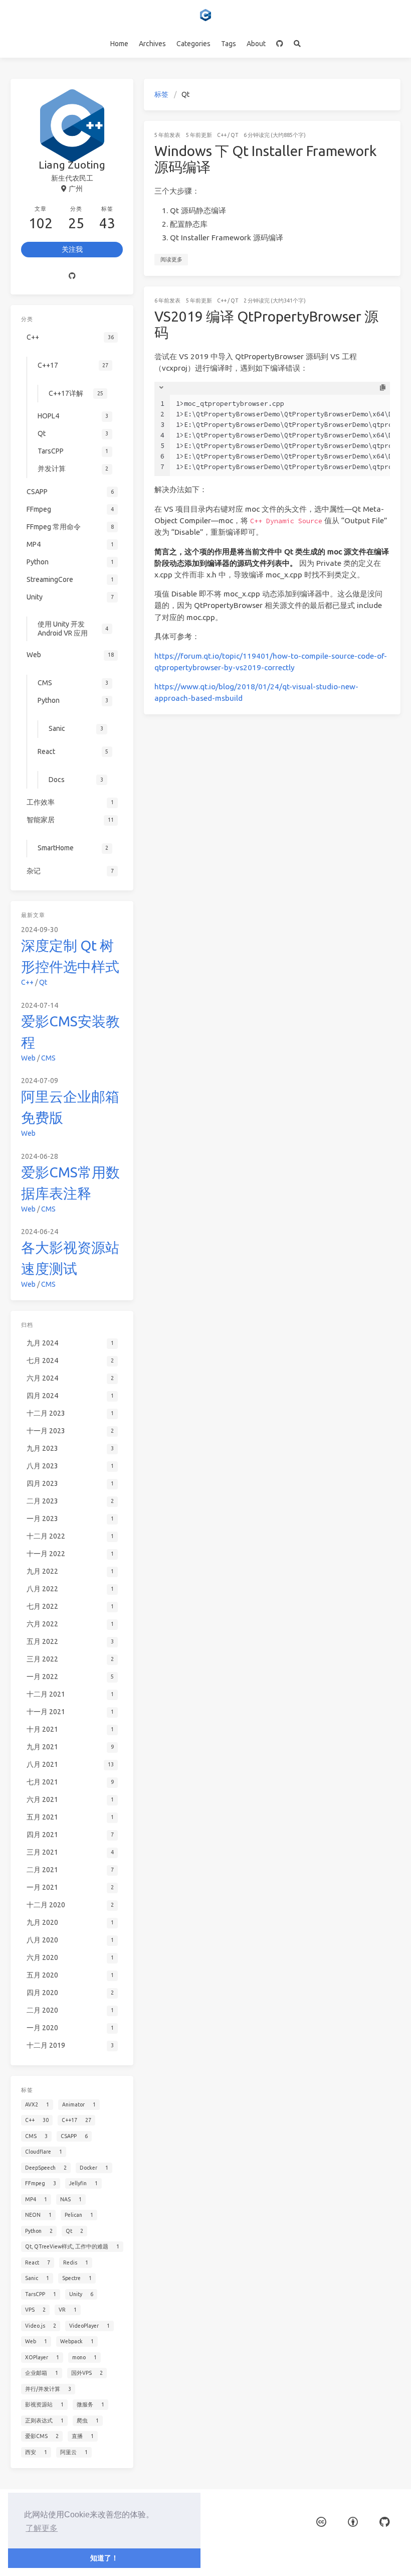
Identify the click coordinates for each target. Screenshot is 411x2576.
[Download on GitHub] (384, 2522)
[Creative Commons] (321, 2522)
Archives (152, 44)
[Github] (72, 276)
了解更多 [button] (42, 2528)
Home (119, 44)
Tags (229, 44)
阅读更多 (171, 259)
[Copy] (383, 388)
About (256, 44)
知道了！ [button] (104, 2558)
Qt (234, 135)
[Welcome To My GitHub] (280, 44)
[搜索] (297, 44)
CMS (48, 1058)
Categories (193, 44)
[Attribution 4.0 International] (353, 2522)
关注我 (72, 249)
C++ (222, 135)
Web (28, 1058)
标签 (161, 94)
